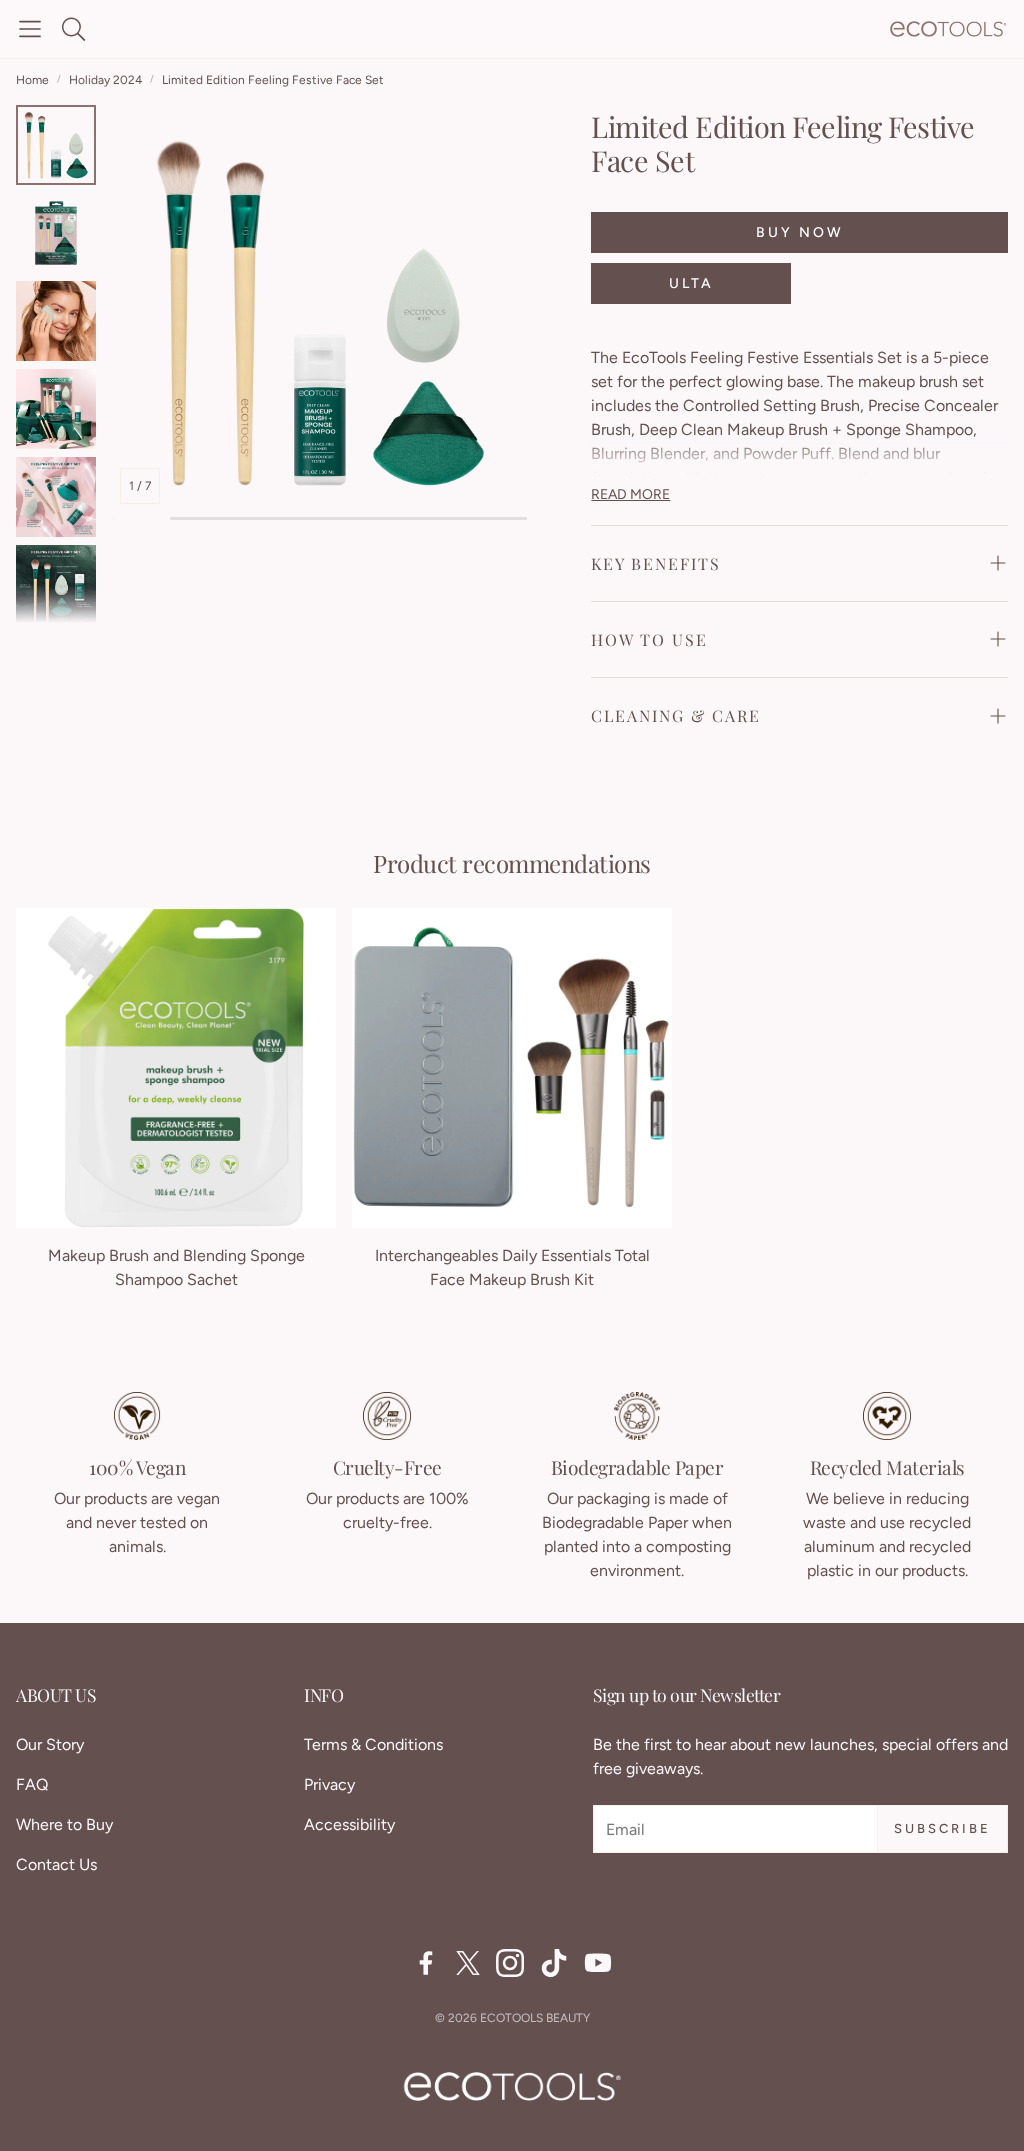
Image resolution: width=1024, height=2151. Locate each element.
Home (32, 80)
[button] (30, 29)
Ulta (691, 283)
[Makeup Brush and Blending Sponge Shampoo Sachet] (176, 1068)
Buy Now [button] (800, 232)
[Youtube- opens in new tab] (598, 1963)
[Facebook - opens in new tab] (426, 1963)
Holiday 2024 (105, 80)
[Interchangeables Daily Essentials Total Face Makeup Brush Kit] (512, 1068)
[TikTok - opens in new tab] (554, 1963)
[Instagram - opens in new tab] (510, 1963)
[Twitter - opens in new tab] (468, 1963)
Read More (630, 494)
